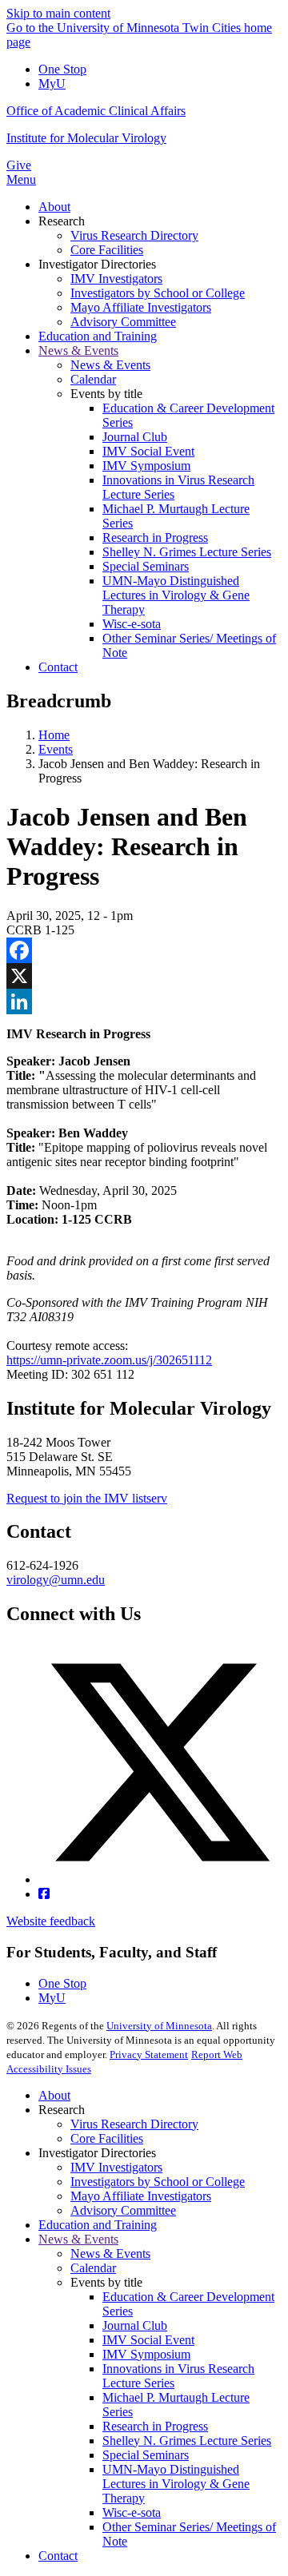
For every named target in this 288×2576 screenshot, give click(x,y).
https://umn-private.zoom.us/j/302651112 (109, 1360)
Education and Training (98, 2225)
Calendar (93, 2268)
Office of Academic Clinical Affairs (96, 111)
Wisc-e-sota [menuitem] (132, 624)
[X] (144, 976)
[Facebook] (144, 950)
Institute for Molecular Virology (86, 138)
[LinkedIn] (144, 1001)
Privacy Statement (149, 2054)
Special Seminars (146, 2455)
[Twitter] (160, 1879)
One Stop (62, 69)
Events (56, 749)
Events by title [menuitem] (106, 394)
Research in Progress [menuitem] (155, 537)
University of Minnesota (159, 2026)
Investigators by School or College (158, 2182)
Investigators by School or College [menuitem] (158, 293)
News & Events (78, 2239)
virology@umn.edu (56, 1580)
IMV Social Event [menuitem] (148, 451)
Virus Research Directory (134, 2124)
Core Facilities (107, 2138)
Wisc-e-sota (132, 2512)
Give (19, 165)
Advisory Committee (123, 2210)
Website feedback (51, 1921)
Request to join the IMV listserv (87, 1498)
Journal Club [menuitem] (135, 437)
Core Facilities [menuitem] (107, 250)
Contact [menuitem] (58, 667)
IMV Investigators (116, 2167)
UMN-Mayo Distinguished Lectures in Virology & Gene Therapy (176, 2484)
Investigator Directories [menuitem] (97, 264)
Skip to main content (58, 13)
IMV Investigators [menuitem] (116, 279)
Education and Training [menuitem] (98, 336)
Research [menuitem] (62, 221)
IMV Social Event (148, 2340)
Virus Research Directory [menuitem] (134, 235)
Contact (58, 2556)
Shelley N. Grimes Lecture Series (187, 2441)
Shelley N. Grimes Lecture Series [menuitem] (187, 552)
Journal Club (135, 2325)
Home (54, 735)
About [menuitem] (54, 207)
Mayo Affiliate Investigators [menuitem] (141, 307)
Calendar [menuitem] (93, 379)
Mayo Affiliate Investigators (141, 2196)
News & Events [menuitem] (78, 350)
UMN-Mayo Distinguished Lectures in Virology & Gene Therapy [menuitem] (176, 595)
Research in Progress (155, 2426)
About (54, 2095)
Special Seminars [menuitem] (146, 566)
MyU (52, 84)
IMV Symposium (146, 2354)
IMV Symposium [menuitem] (146, 466)
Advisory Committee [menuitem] (123, 322)
